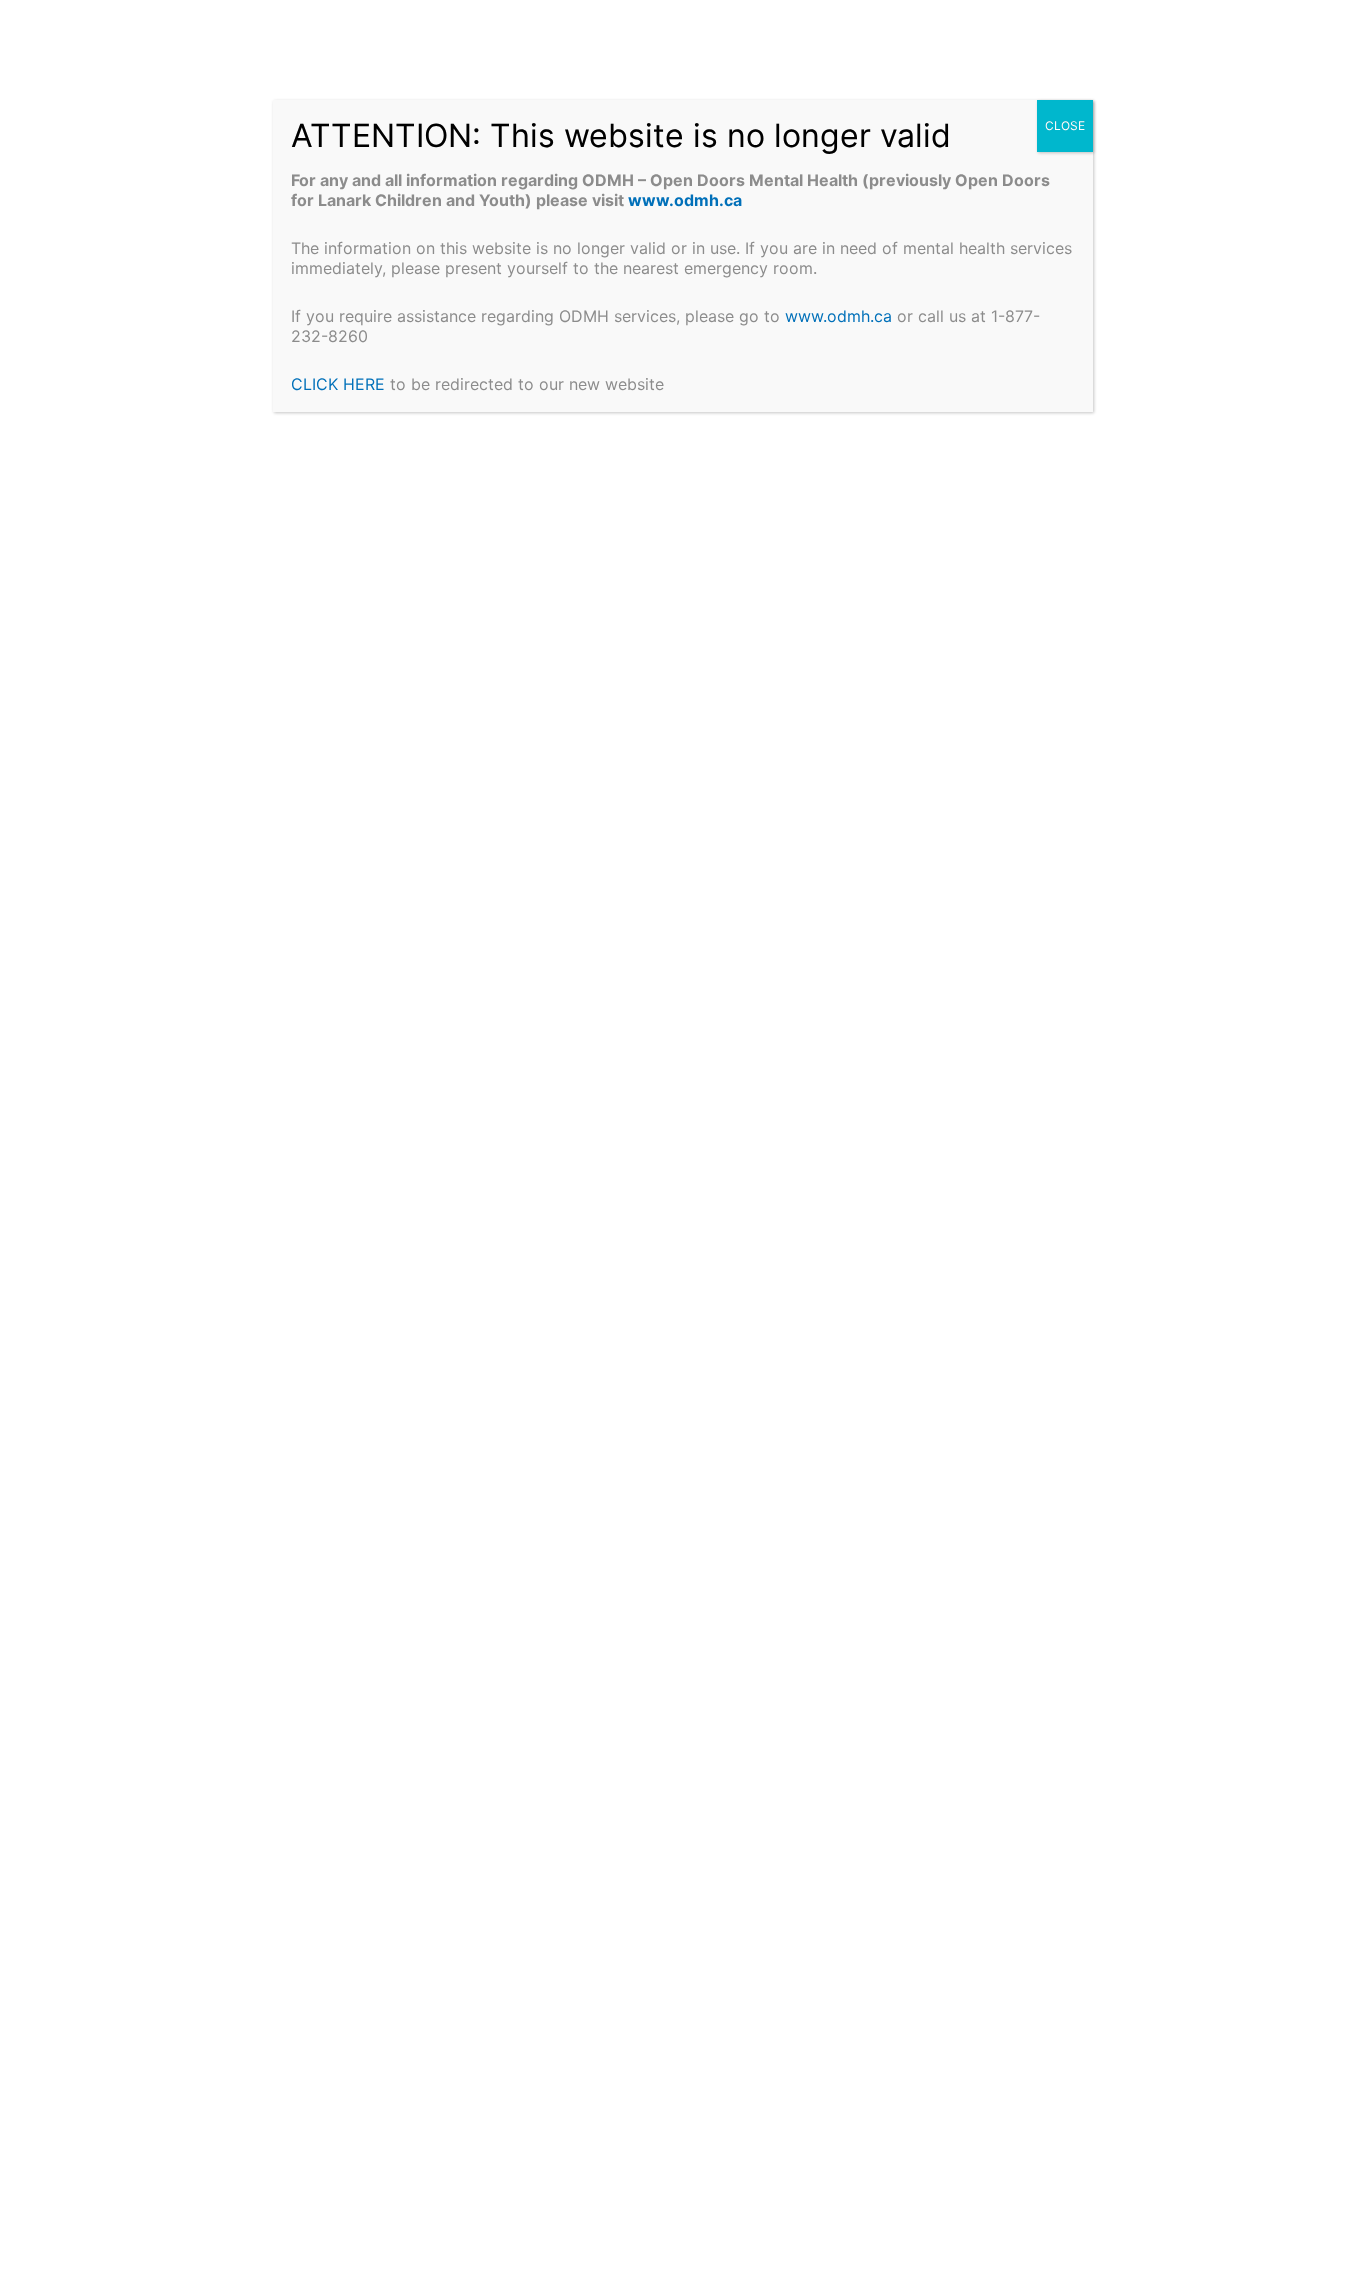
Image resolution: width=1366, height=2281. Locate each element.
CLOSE (1065, 125)
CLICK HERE (338, 384)
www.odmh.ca (689, 200)
